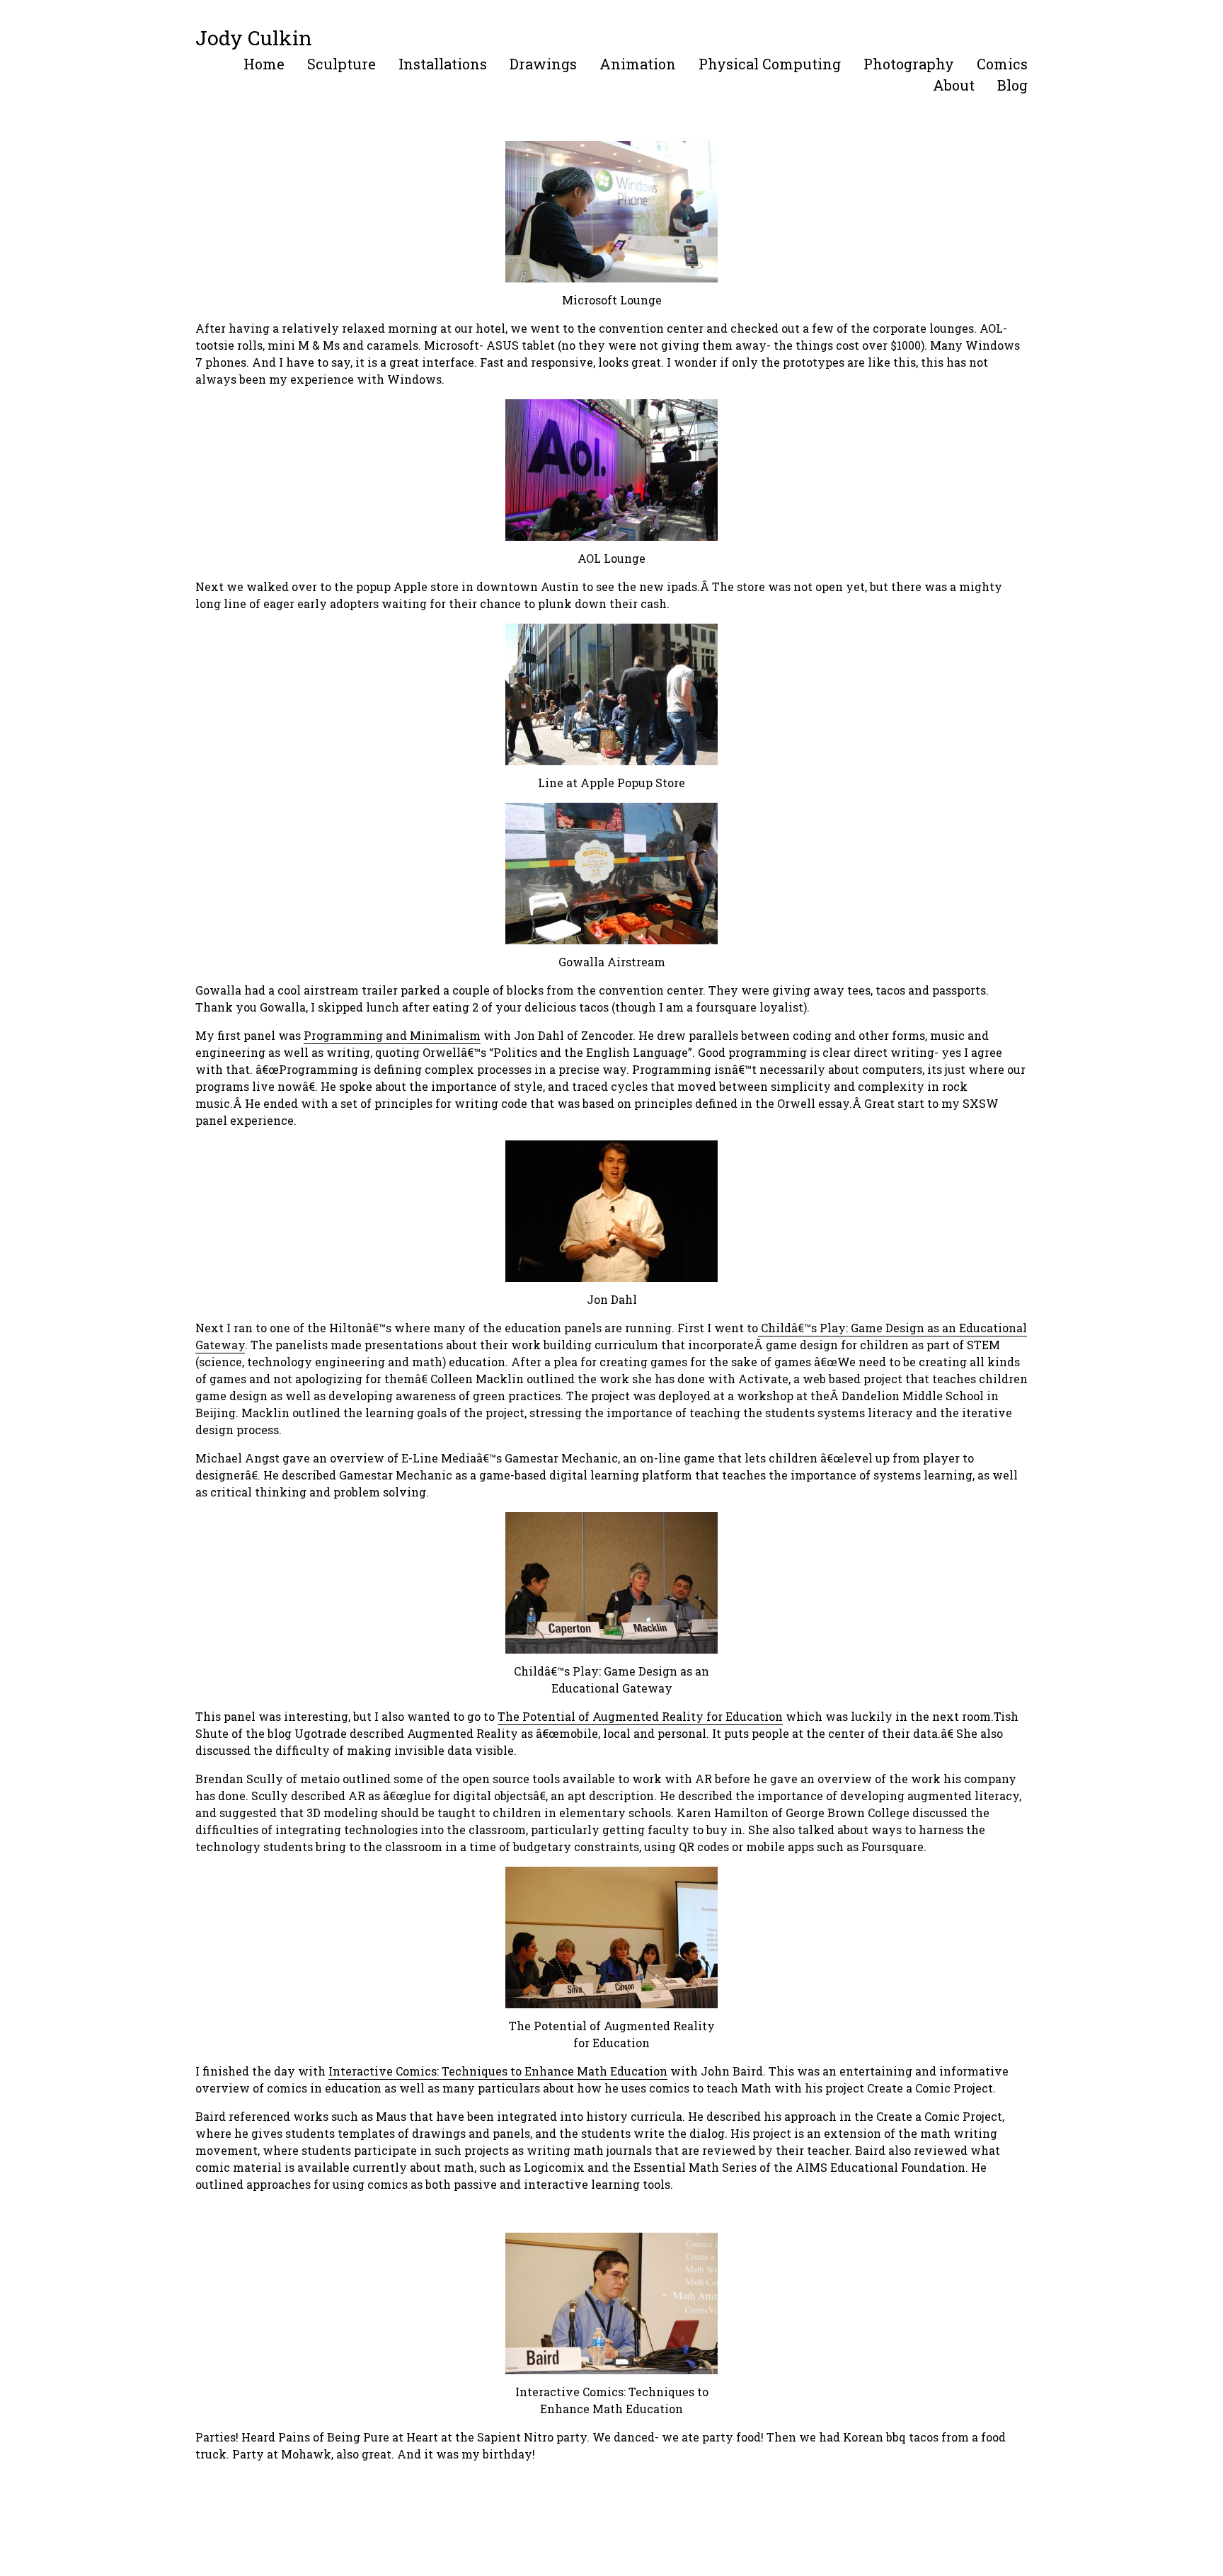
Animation (638, 64)
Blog (1012, 85)
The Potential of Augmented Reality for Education (640, 1716)
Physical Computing (770, 64)
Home (264, 64)
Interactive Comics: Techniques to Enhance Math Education (498, 2071)
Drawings (543, 64)
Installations (443, 64)
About (954, 85)
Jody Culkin (254, 38)
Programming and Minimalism (392, 1035)
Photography (909, 64)
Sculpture (341, 64)
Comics (1002, 64)
